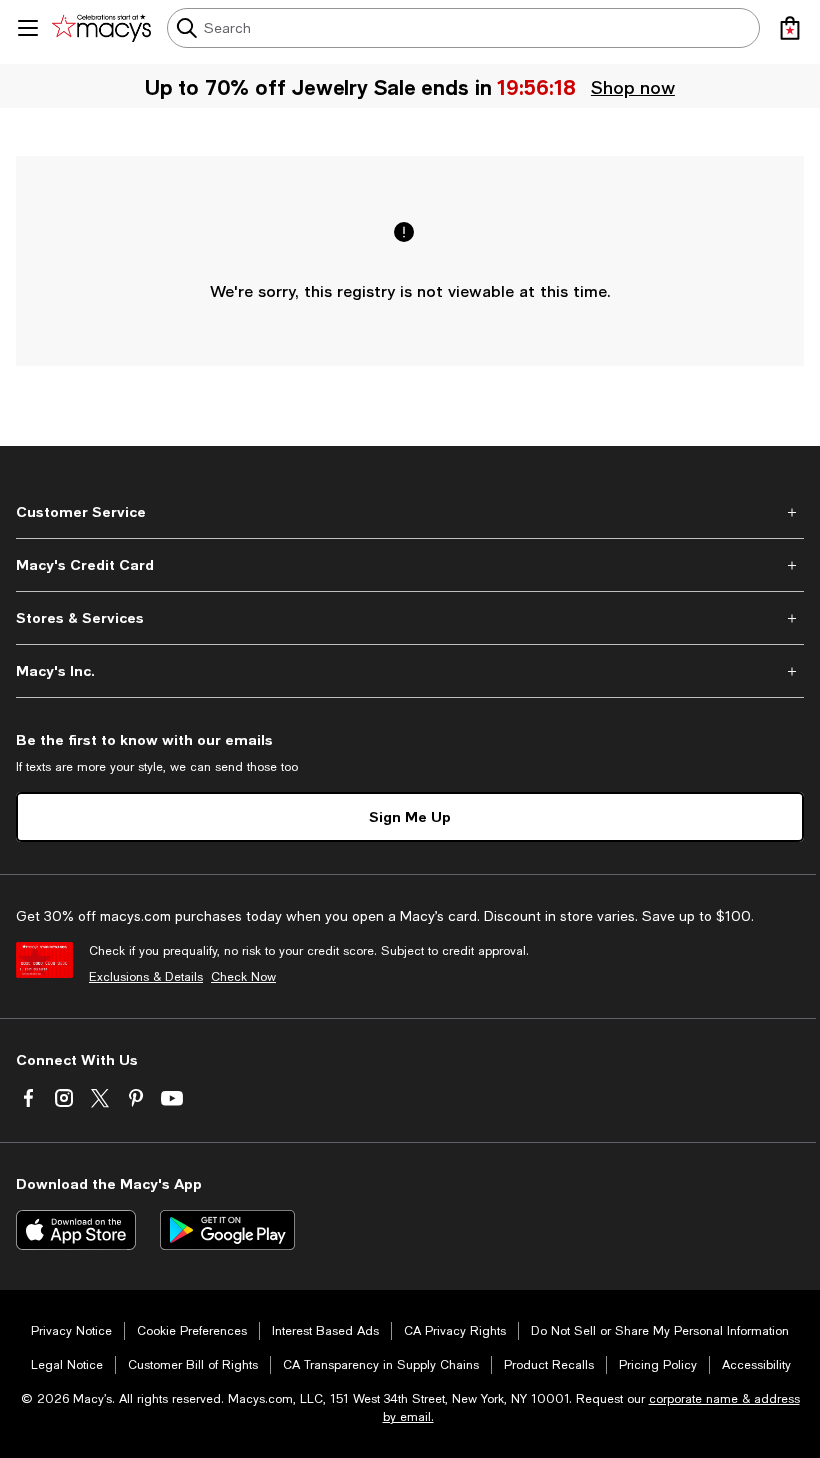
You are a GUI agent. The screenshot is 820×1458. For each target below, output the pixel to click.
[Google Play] (227, 1230)
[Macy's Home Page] (101, 28)
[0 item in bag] (790, 28)
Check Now (243, 977)
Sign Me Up (410, 816)
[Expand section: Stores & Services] (410, 618)
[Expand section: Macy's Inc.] (410, 671)
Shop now (633, 87)
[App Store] (76, 1230)
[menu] (28, 28)
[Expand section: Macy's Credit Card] (410, 565)
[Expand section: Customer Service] (410, 512)
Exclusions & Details (146, 977)
